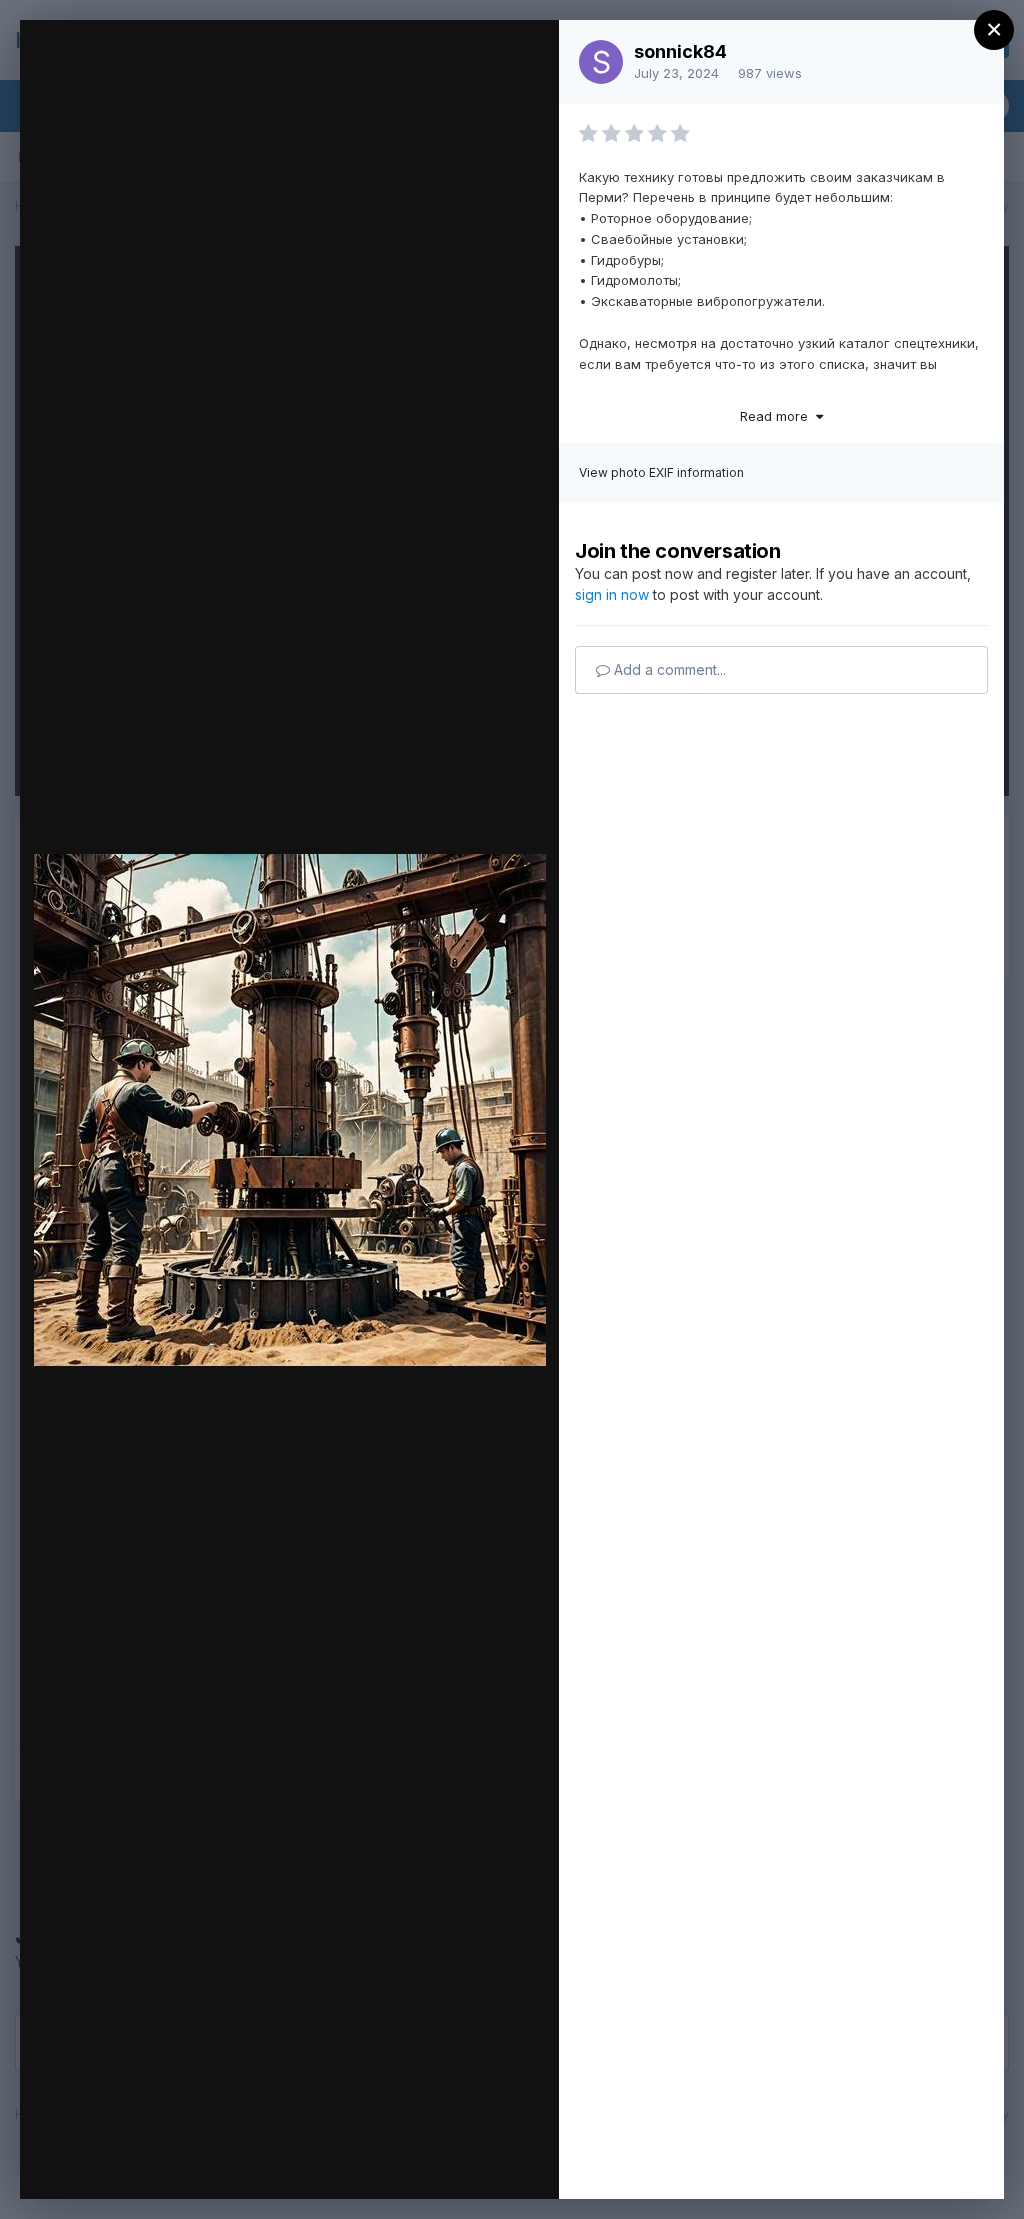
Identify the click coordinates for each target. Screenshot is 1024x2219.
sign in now (612, 594)
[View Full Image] (524, 56)
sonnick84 (680, 51)
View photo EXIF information (661, 472)
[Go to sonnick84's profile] (601, 62)
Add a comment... (668, 669)
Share (491, 2163)
